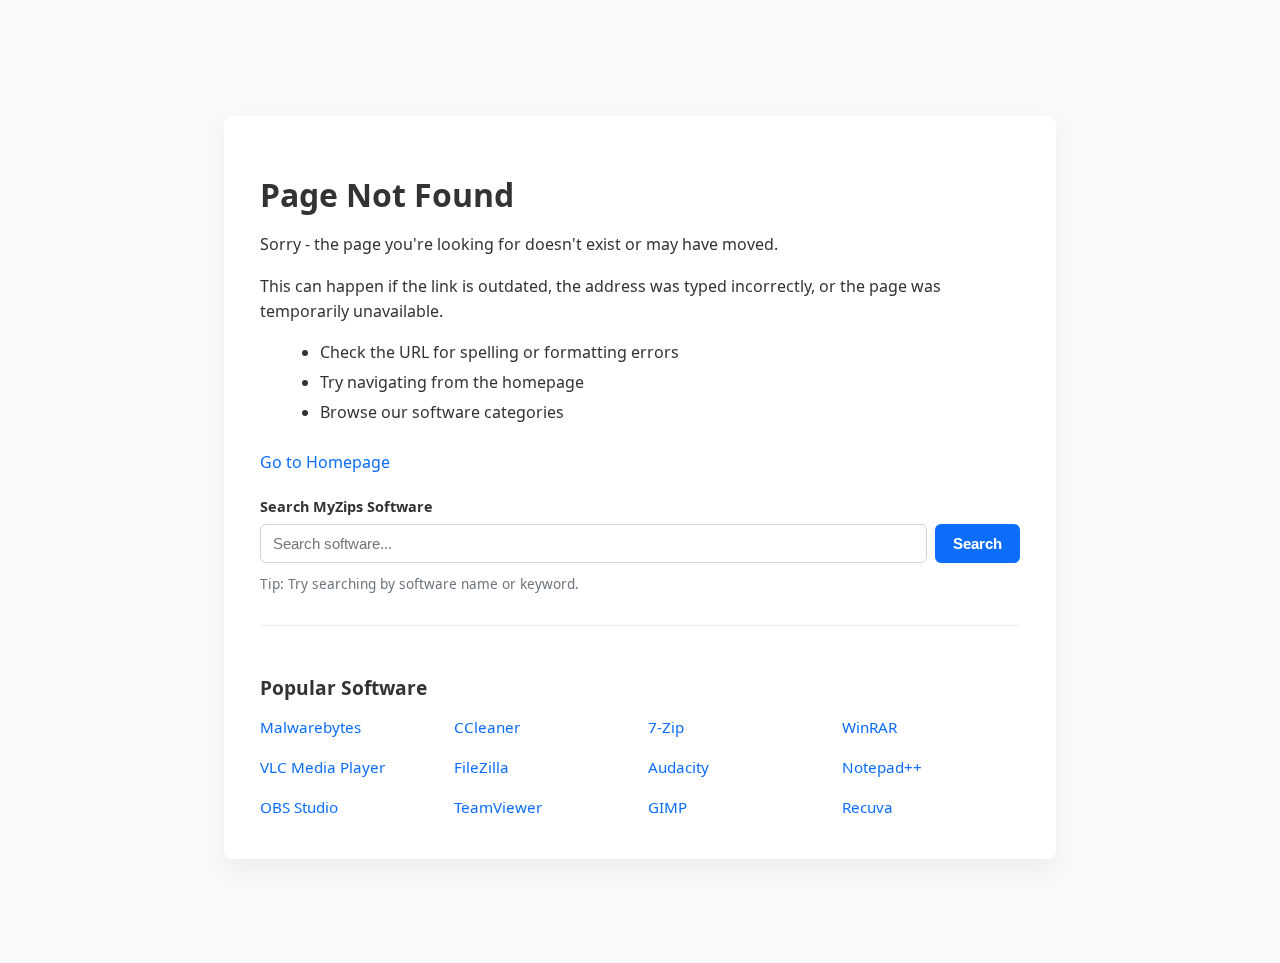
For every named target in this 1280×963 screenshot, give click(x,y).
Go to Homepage (325, 462)
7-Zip (666, 727)
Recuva (867, 807)
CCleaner (487, 727)
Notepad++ (882, 767)
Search (977, 543)
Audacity (678, 767)
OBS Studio (299, 807)
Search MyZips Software (346, 506)
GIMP (667, 807)
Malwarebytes (310, 727)
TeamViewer (498, 807)
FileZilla (481, 767)
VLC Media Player (322, 767)
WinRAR (869, 727)
